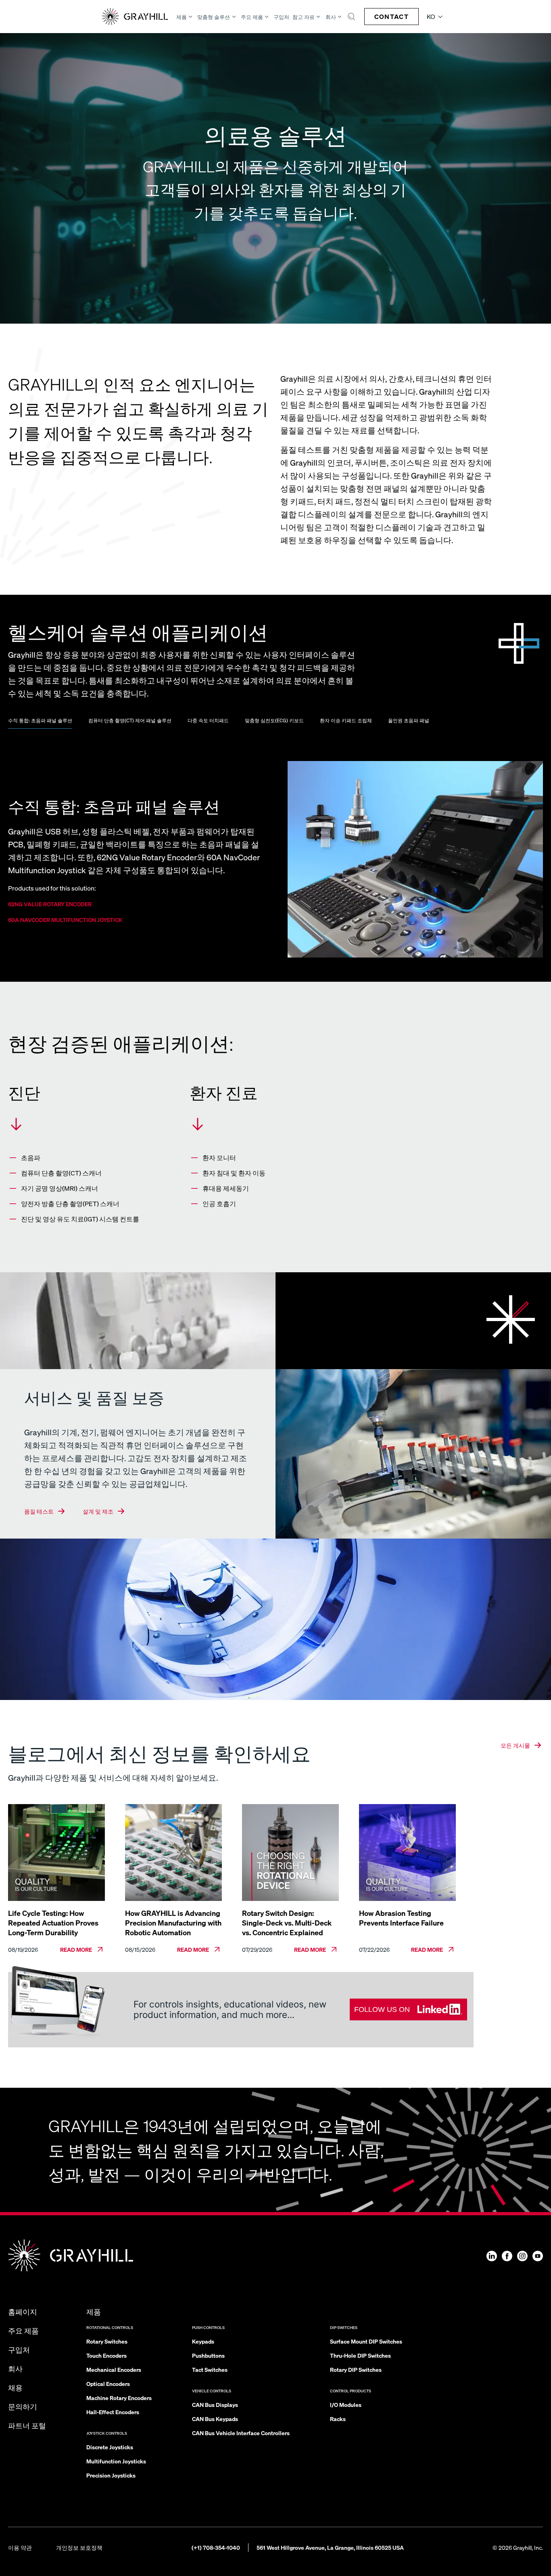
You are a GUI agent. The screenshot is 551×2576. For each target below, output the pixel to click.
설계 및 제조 (98, 1511)
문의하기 (23, 2406)
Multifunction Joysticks (116, 2461)
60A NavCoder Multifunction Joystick (65, 920)
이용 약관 (20, 2547)
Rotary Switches (107, 2341)
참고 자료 (304, 17)
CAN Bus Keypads (215, 2419)
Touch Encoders (106, 2355)
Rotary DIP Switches (356, 2369)
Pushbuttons (208, 2355)
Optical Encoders (108, 2384)
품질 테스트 (39, 1511)
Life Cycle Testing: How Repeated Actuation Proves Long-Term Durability (53, 1923)
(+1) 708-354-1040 (216, 2547)
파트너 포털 (27, 2425)
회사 (331, 17)
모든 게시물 (515, 1745)
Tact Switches (210, 2369)
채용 (15, 2387)
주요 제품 (252, 17)
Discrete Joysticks (110, 2447)
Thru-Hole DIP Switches (360, 2355)
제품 (182, 17)
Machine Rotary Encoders (119, 2398)
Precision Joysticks (111, 2475)
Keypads (203, 2341)
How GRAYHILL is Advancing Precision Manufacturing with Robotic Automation (173, 1923)
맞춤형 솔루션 (214, 17)
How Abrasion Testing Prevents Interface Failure (401, 1918)
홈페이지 (23, 2311)
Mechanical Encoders (114, 2369)
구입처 (281, 17)
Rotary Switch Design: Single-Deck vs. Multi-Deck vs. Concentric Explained (287, 1923)
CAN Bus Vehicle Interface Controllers (241, 2433)
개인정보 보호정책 (79, 2547)
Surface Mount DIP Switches (366, 2341)
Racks (338, 2419)
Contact (391, 16)
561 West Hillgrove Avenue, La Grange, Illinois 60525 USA (330, 2547)
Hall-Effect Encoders (113, 2412)
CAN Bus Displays (215, 2405)
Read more (76, 1949)
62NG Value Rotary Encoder (50, 904)
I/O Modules (346, 2405)
